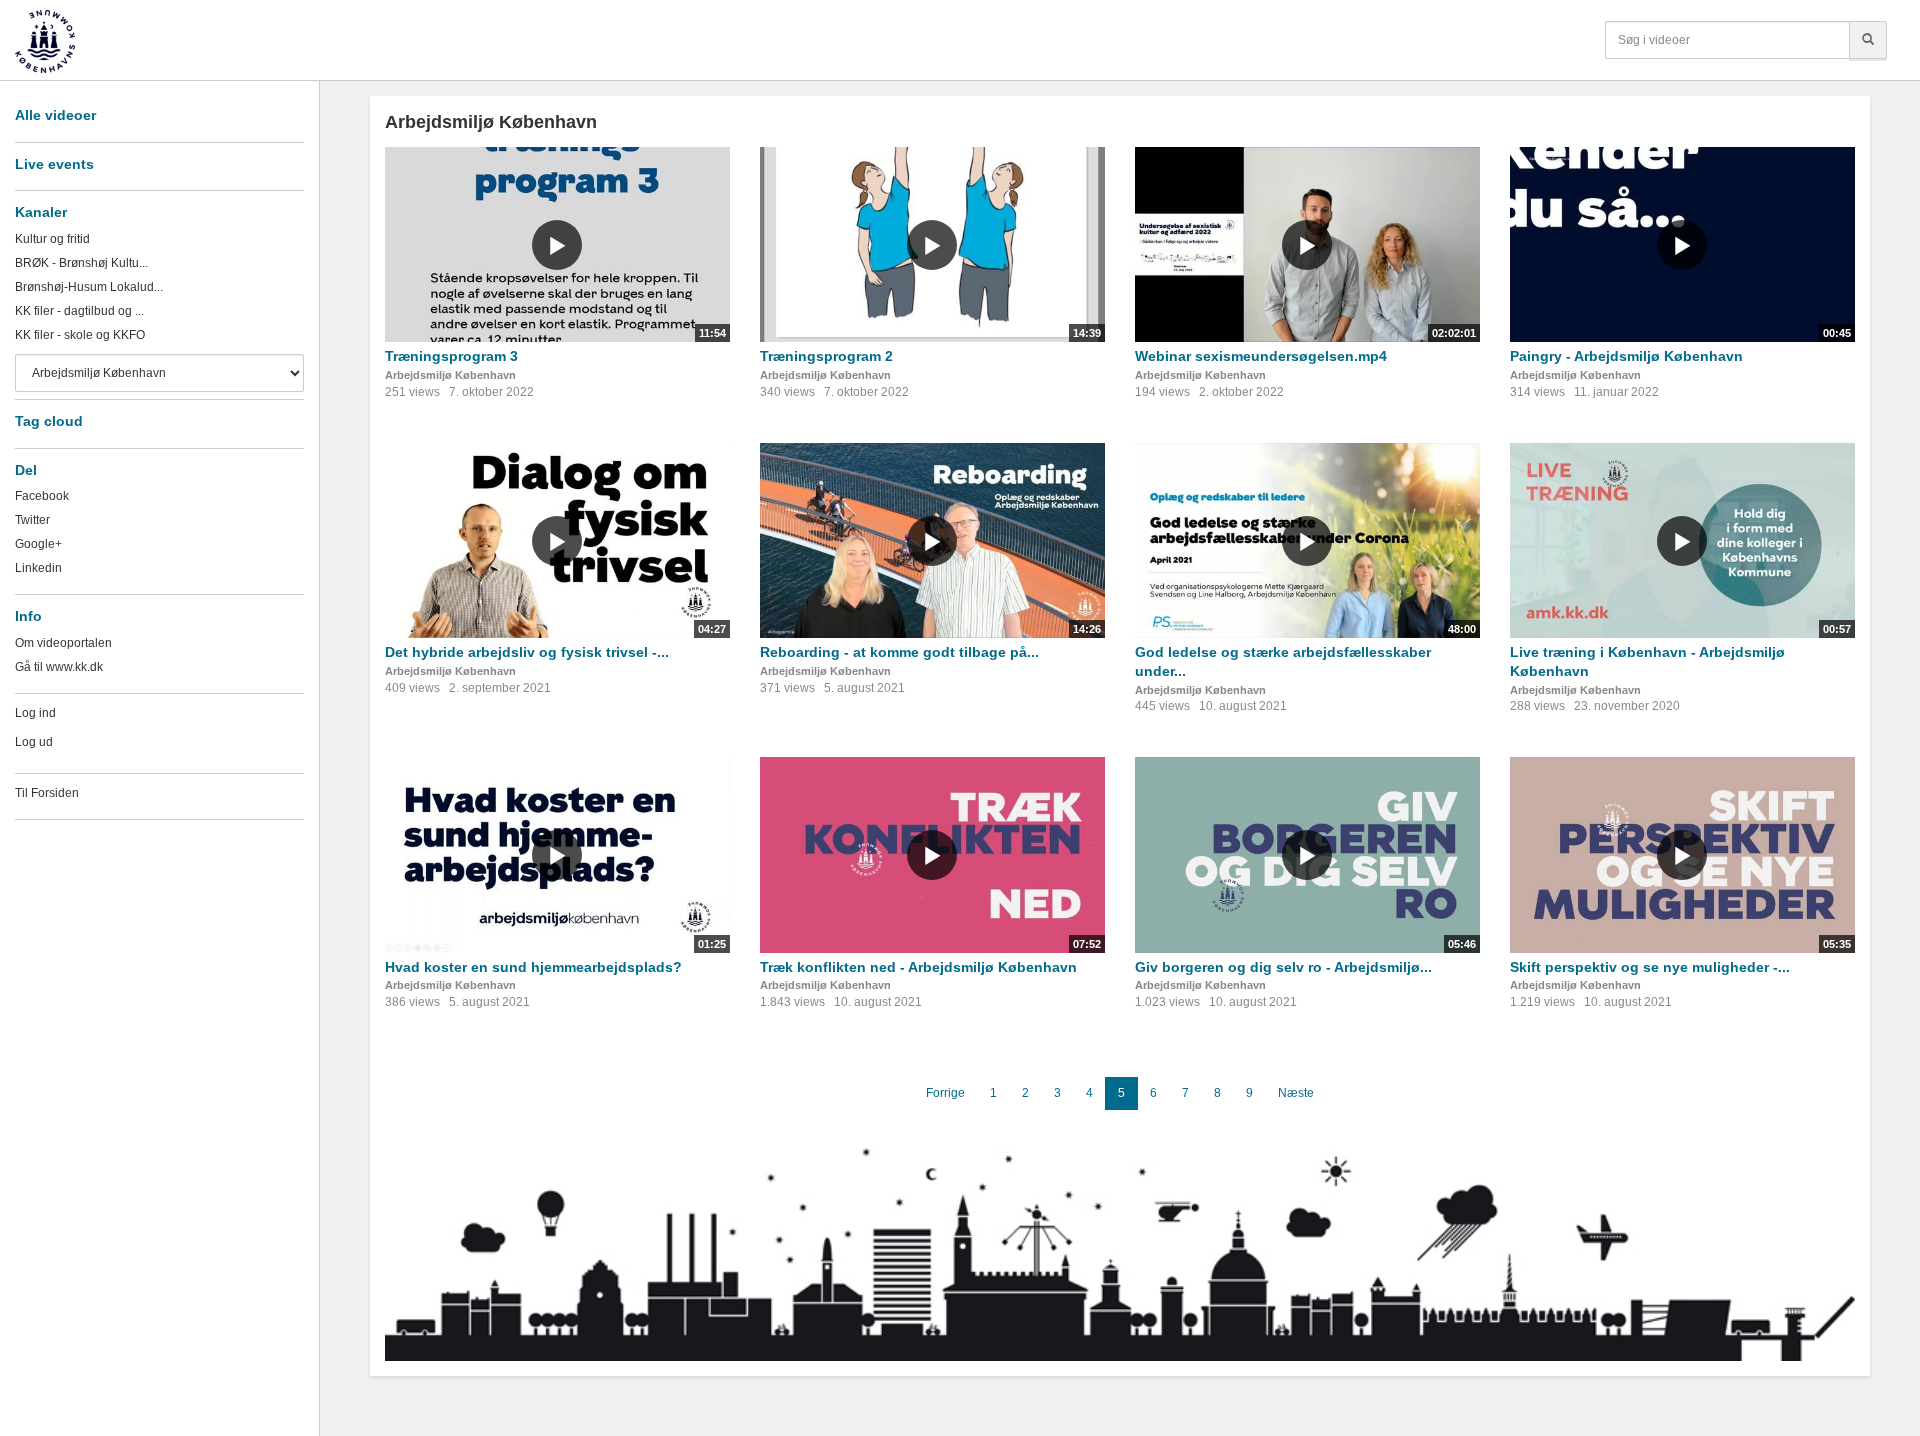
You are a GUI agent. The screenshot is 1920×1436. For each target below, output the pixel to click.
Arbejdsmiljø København (450, 375)
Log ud (34, 742)
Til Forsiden (47, 793)
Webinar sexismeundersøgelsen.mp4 (1261, 356)
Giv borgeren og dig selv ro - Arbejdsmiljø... (1283, 967)
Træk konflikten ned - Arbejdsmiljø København (918, 967)
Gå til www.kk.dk (59, 667)
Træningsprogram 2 (826, 356)
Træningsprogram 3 (451, 356)
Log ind (35, 713)
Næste (1296, 1093)
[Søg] (1868, 40)
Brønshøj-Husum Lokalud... (89, 287)
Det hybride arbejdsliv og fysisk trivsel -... (527, 652)
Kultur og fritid (52, 239)
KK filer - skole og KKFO (80, 335)
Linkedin (38, 568)
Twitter (32, 520)
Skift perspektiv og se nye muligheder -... (1650, 967)
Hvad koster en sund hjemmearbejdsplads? (533, 967)
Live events (54, 164)
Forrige (945, 1093)
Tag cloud (49, 421)
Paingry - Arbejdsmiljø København (1626, 356)
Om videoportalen (63, 643)
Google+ (38, 544)
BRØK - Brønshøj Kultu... (81, 263)
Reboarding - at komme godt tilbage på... (899, 652)
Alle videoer (55, 115)
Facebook (42, 496)
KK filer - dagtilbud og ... (79, 311)
